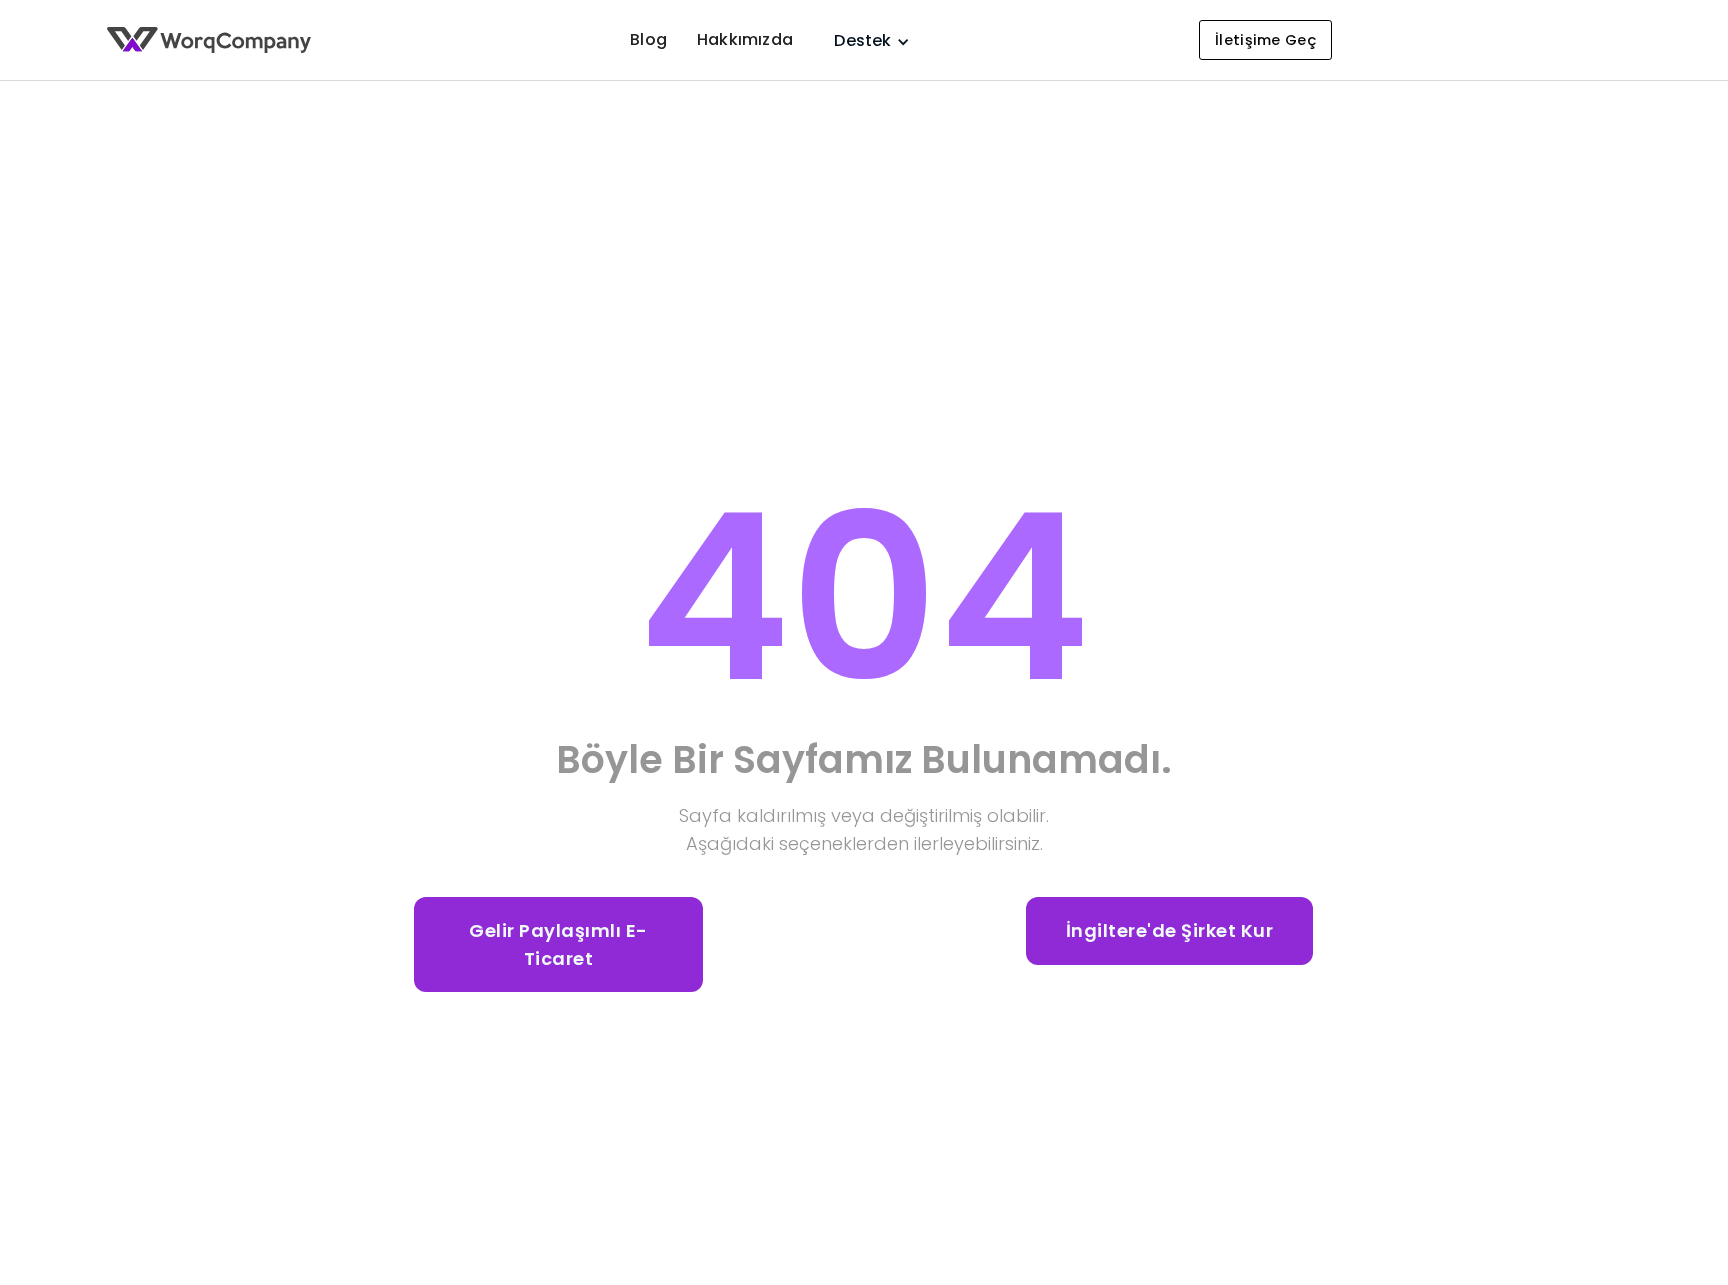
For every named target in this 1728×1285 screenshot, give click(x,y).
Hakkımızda (745, 39)
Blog (648, 39)
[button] (863, 40)
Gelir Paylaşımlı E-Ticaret (558, 944)
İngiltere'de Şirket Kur (1170, 930)
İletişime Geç (1265, 40)
